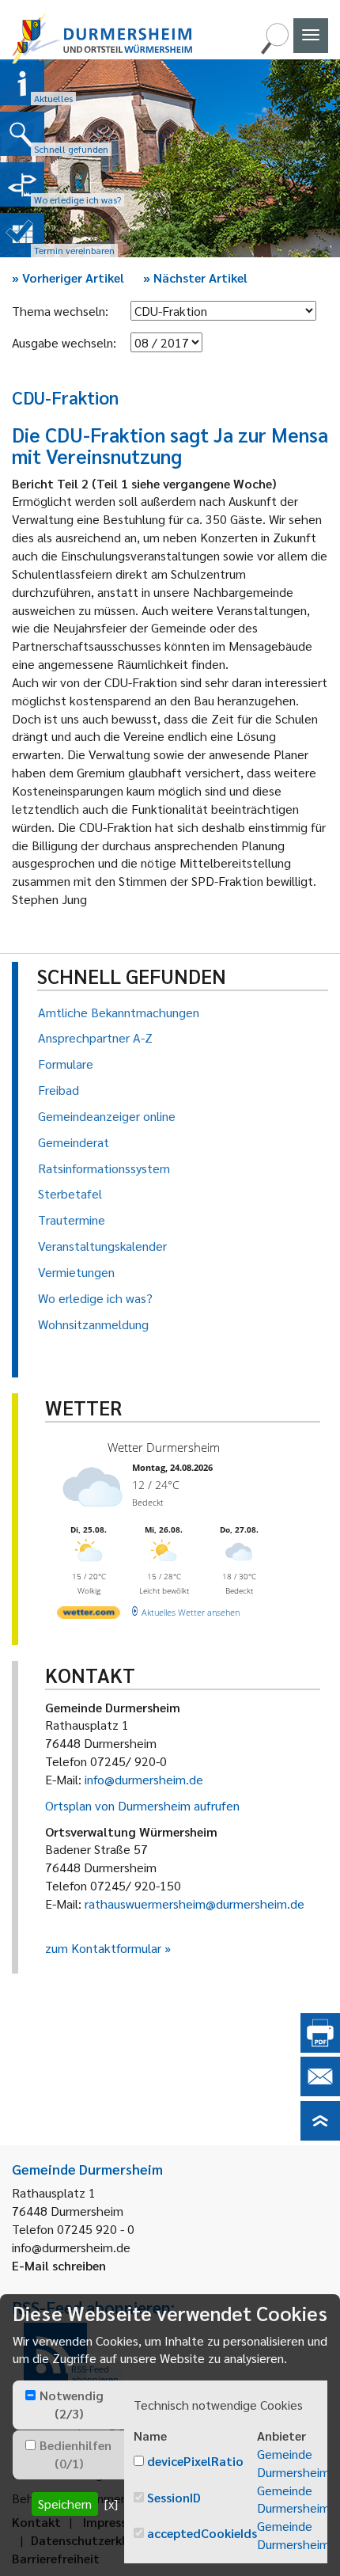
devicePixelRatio (195, 2461)
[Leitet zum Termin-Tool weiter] (22, 235)
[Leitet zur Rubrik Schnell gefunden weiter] (22, 134)
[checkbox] (30, 2395)
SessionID (174, 2497)
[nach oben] (320, 2135)
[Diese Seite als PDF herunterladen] (320, 2048)
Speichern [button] (65, 2504)
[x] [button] (111, 2504)
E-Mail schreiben (59, 2265)
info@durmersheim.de (144, 1779)
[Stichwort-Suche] (274, 49)
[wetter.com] (89, 1615)
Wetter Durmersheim (164, 1447)
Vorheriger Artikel (68, 277)
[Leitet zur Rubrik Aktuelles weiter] (22, 83)
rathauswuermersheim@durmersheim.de (195, 1904)
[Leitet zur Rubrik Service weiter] (22, 184)
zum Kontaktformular (103, 1948)
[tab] (68, 2405)
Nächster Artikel (195, 277)
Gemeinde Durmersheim (293, 2463)
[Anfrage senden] (320, 2091)
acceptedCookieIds (202, 2533)
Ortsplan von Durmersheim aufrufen (142, 1805)
